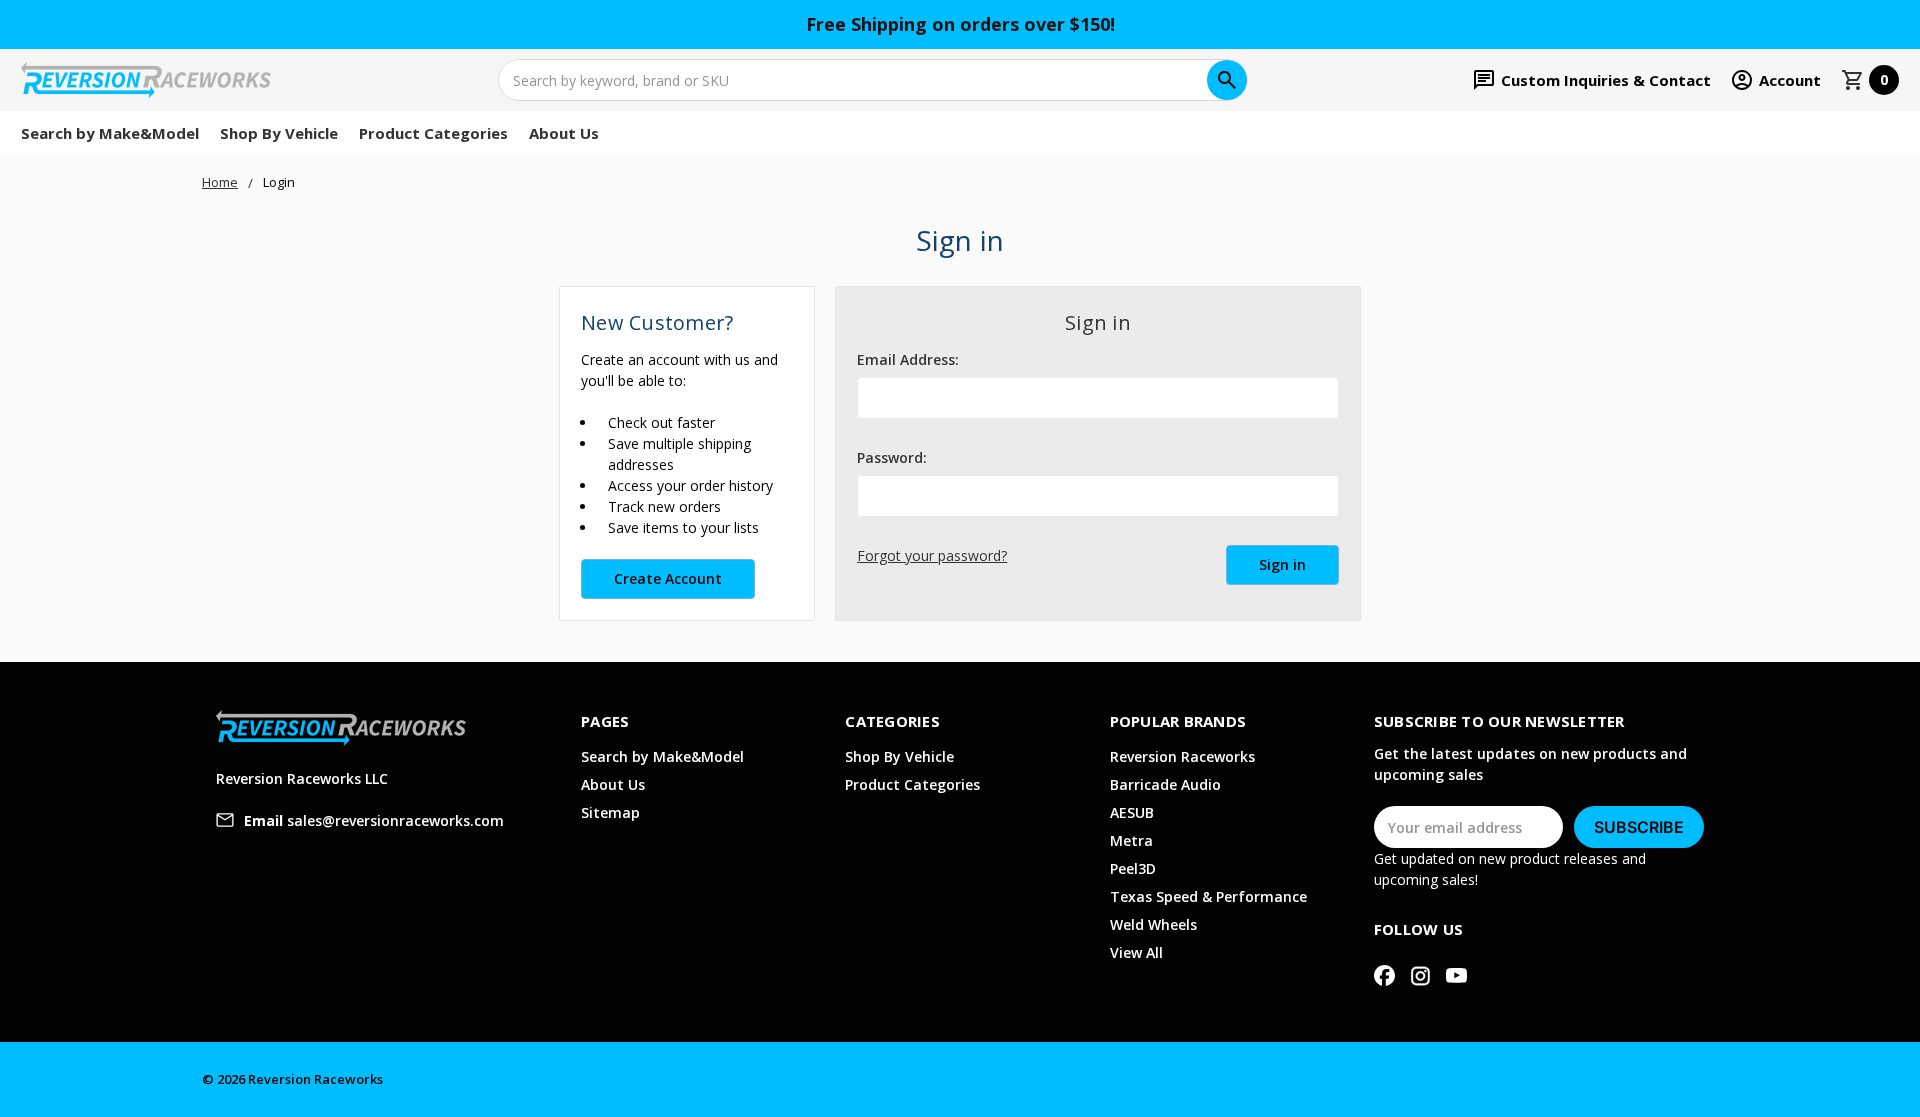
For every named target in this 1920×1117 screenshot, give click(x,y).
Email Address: (908, 359)
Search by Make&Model (110, 133)
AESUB (1132, 812)
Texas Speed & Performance (1208, 896)
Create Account (668, 578)
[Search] (1227, 80)
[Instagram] (1420, 975)
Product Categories (433, 133)
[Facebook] (1384, 975)
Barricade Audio (1165, 784)
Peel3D (1133, 868)
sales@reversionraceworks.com (374, 820)
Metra (1131, 840)
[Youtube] (1456, 975)
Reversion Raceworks (1182, 756)
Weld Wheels (1153, 924)
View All (1136, 952)
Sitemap (610, 812)
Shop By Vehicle (279, 133)
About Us (564, 133)
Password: (892, 457)
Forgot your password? (932, 555)
